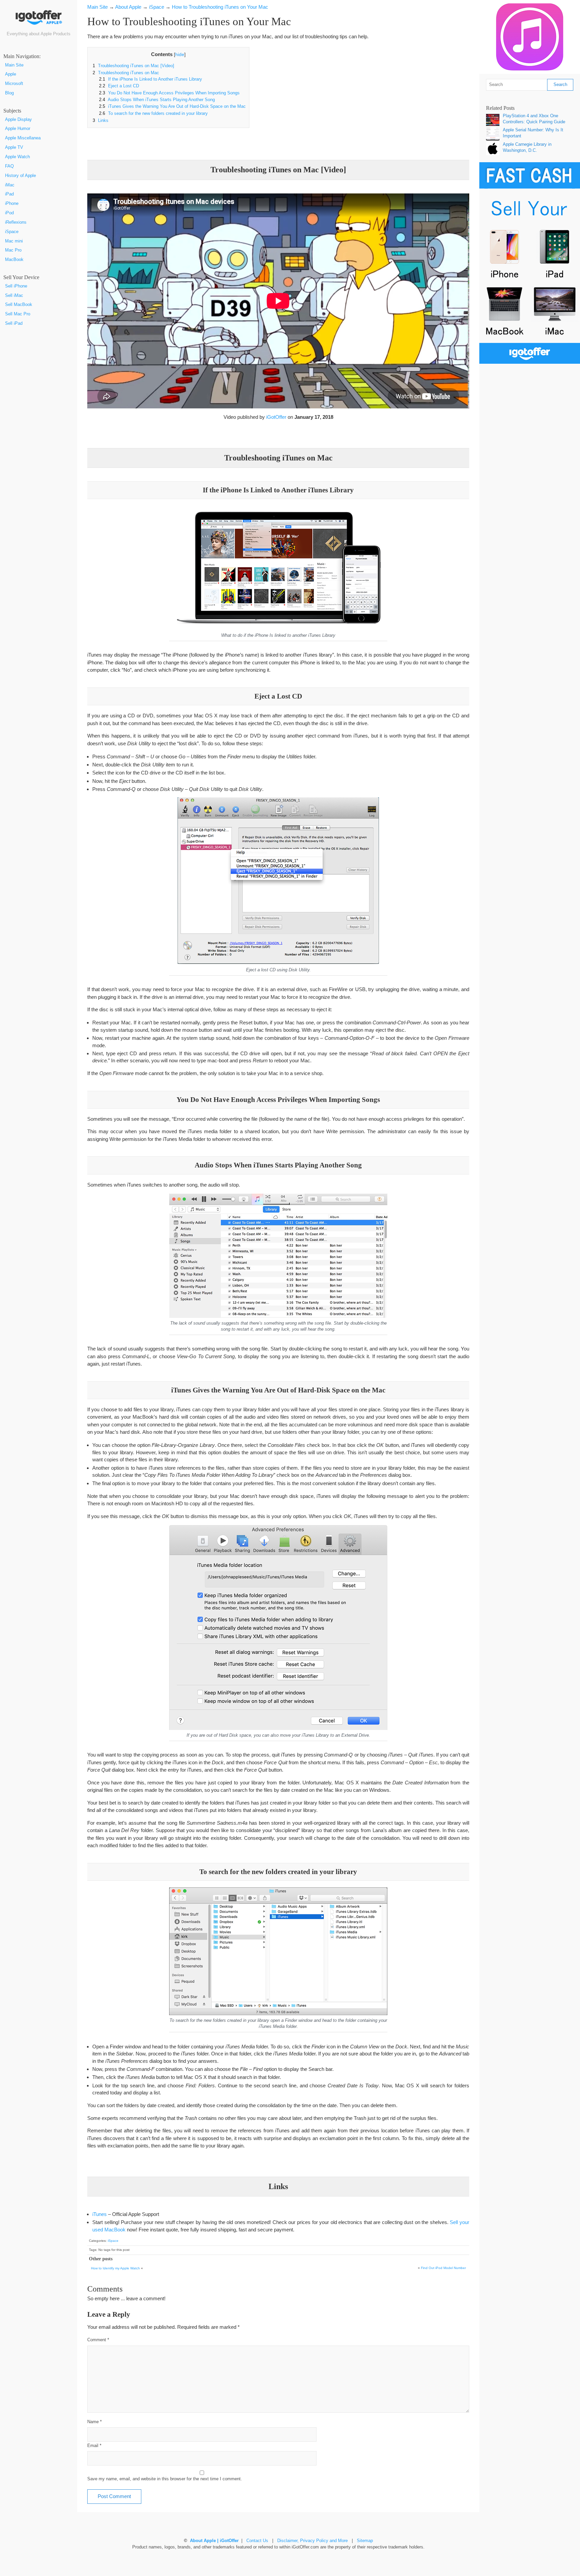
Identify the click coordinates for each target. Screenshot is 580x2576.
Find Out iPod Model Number (443, 2268)
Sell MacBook (19, 305)
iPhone (12, 204)
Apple (11, 74)
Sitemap (365, 2541)
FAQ (9, 166)
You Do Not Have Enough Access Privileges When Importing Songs (169, 93)
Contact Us (257, 2541)
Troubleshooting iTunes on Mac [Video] (133, 66)
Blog (9, 93)
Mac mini (14, 241)
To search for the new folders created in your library (153, 114)
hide (180, 55)
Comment (98, 2340)
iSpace (12, 232)
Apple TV (14, 147)
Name (94, 2422)
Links (101, 121)
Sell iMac (14, 296)
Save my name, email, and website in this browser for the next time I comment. (165, 2479)
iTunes (100, 2214)
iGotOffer (276, 417)
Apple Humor (18, 129)
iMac (10, 185)
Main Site (14, 65)
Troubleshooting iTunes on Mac (126, 73)
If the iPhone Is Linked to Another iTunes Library (151, 79)
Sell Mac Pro (18, 314)
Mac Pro (13, 250)
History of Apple (20, 176)
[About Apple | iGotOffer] (39, 20)
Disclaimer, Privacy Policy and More (312, 2541)
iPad (9, 194)
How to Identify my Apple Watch (115, 2268)
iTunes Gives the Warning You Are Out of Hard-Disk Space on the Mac (172, 106)
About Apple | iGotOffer (214, 2541)
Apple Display (18, 120)
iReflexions (16, 222)
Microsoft (14, 84)
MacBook (14, 260)
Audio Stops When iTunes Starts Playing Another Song (157, 100)
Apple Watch (17, 157)
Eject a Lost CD (119, 86)
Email (94, 2446)
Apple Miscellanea (23, 138)
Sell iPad (14, 323)
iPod (9, 213)
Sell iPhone (16, 286)
